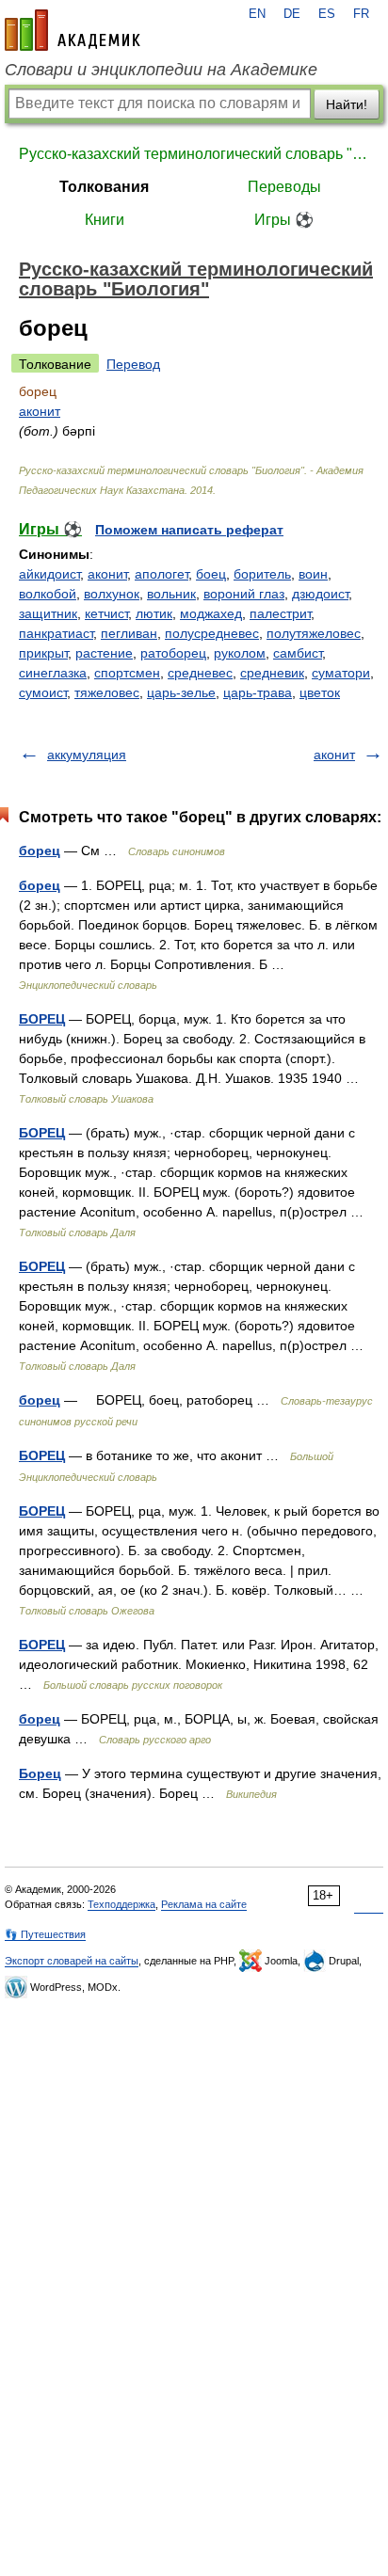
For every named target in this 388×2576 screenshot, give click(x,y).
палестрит (280, 613)
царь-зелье (181, 692)
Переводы (284, 187)
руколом (240, 653)
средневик (272, 673)
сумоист (43, 692)
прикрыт (43, 653)
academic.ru (73, 30)
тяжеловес (107, 692)
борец (40, 851)
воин (313, 574)
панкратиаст (56, 633)
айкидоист (49, 574)
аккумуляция (87, 755)
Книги (105, 220)
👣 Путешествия (45, 1934)
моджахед (211, 613)
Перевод (133, 364)
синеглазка (53, 673)
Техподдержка (121, 1904)
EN (257, 14)
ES (327, 14)
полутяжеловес (314, 633)
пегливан (129, 633)
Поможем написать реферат (189, 530)
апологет (162, 574)
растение (104, 653)
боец (211, 574)
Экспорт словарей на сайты (72, 1961)
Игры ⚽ (284, 220)
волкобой (48, 594)
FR (361, 14)
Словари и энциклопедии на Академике (161, 70)
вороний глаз (244, 594)
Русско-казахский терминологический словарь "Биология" (194, 154)
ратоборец (173, 653)
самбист (298, 653)
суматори (341, 673)
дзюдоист (320, 594)
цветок (320, 692)
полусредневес (212, 633)
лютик (154, 613)
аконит (40, 411)
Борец (40, 1773)
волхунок (112, 594)
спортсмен (127, 673)
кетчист (106, 613)
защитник (48, 613)
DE (292, 14)
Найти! (347, 104)
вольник (171, 594)
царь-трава (258, 692)
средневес (200, 673)
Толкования (104, 187)
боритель (262, 574)
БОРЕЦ (42, 1019)
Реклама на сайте (204, 1904)
